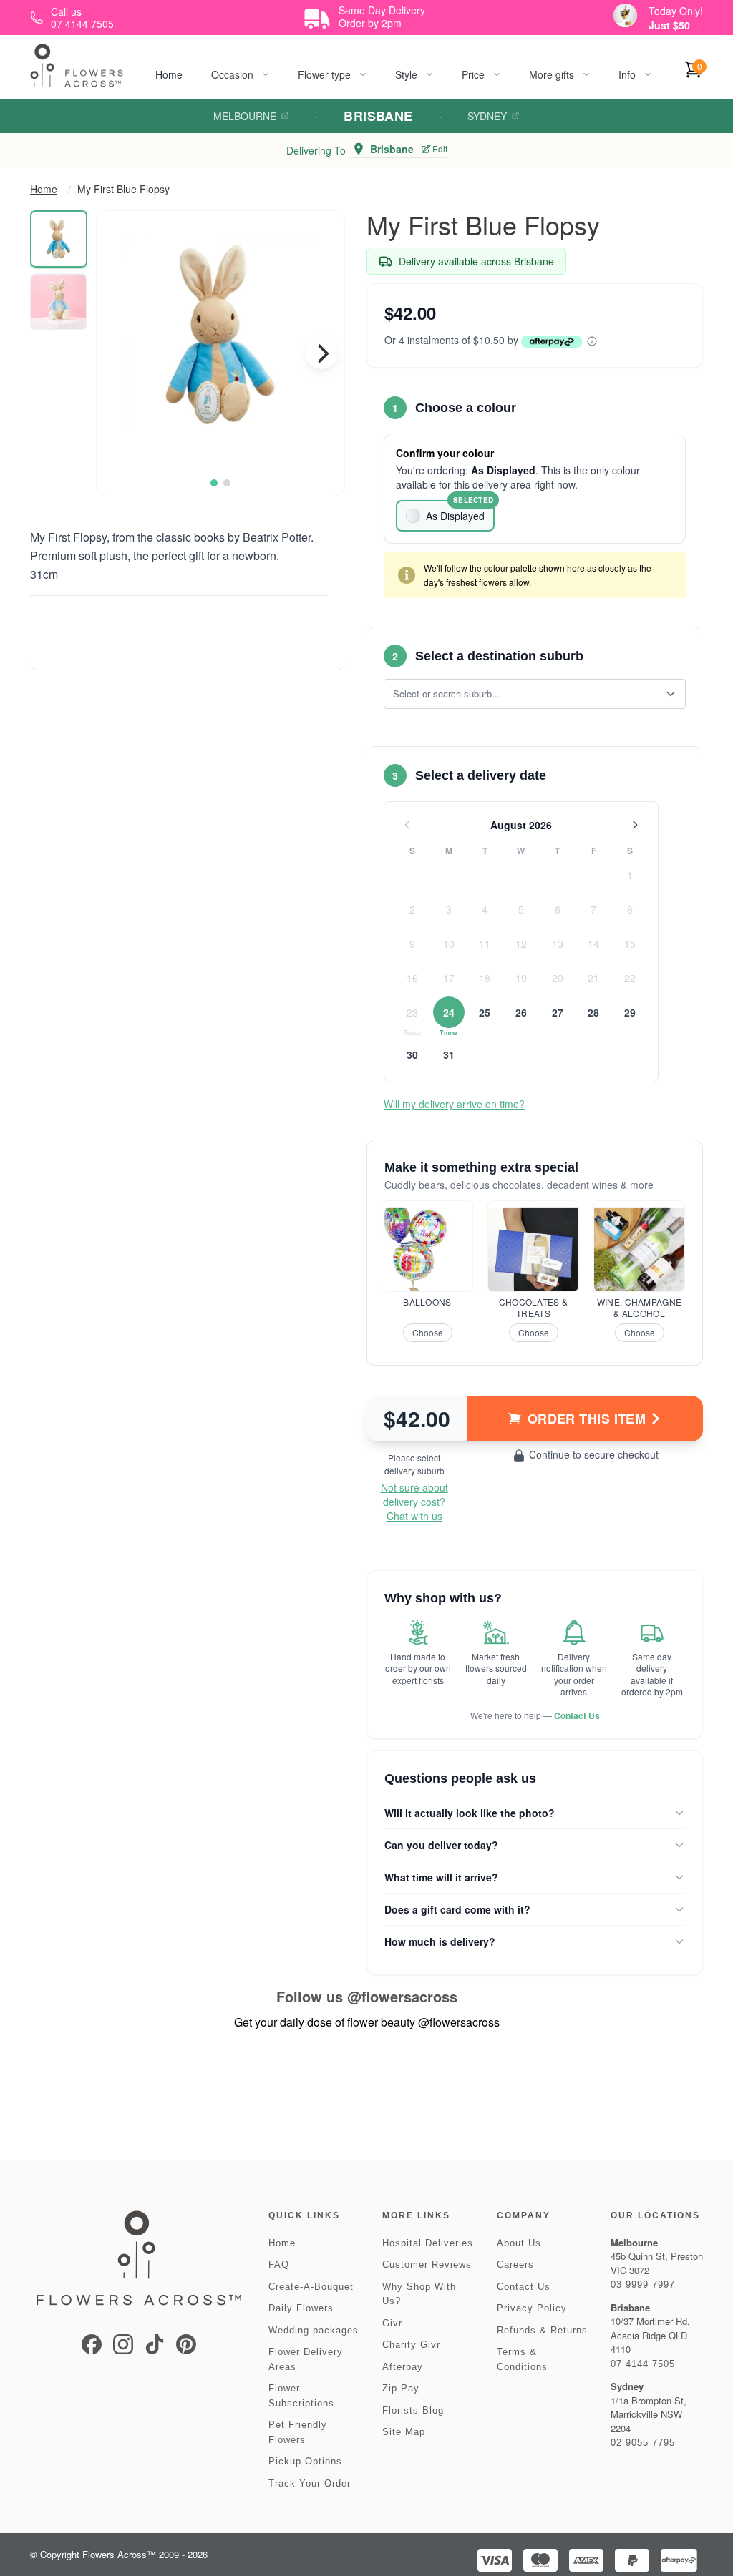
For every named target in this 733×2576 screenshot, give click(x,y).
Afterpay (403, 2367)
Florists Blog (413, 2410)
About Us (519, 2243)
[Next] (321, 353)
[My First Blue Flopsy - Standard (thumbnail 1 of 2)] (59, 239)
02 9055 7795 (643, 2443)
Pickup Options (305, 2461)
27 (558, 1012)
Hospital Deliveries (428, 2243)
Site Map (404, 2432)
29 (630, 1012)
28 (593, 1012)
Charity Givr (411, 2345)
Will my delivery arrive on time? (454, 1104)
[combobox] (525, 694)
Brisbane (378, 116)
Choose (428, 1332)
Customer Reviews (427, 2264)
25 (485, 1012)
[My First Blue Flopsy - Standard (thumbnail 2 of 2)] (59, 302)
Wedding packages (314, 2330)
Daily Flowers (301, 2308)
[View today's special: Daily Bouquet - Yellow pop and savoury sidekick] (625, 15)
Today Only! (676, 11)
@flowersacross (402, 1996)
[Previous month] (407, 825)
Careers (515, 2264)
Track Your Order (310, 2483)
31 (449, 1054)
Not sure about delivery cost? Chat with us (414, 1502)
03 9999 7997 (643, 2284)
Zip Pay (401, 2388)
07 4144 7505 (643, 2364)
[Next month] (635, 825)
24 (449, 1012)
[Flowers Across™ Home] (77, 65)
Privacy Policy (532, 2308)
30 (412, 1054)
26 (521, 1012)
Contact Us (577, 1715)
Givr (392, 2323)
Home (169, 74)
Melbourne (245, 116)
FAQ (279, 2264)
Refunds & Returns (542, 2330)
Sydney (487, 116)
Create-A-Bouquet (311, 2287)
